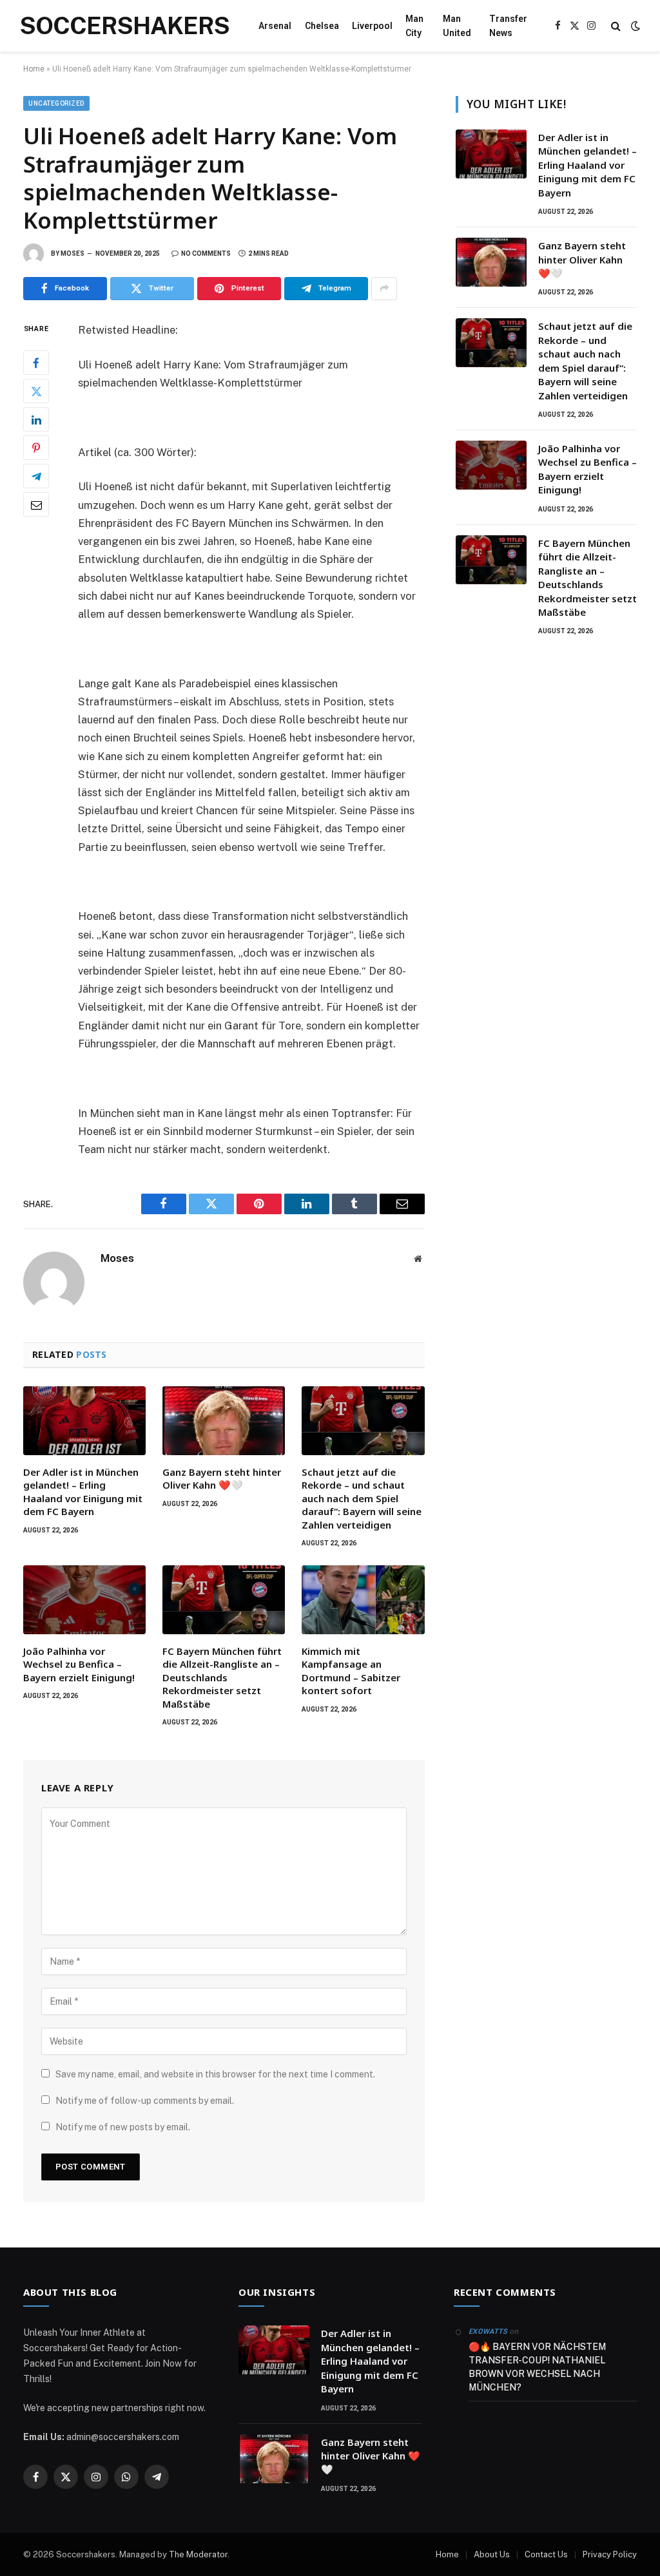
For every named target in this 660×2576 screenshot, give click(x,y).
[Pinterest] (36, 448)
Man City (414, 26)
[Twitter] (36, 391)
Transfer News (508, 26)
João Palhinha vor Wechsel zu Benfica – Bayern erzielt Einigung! (79, 1664)
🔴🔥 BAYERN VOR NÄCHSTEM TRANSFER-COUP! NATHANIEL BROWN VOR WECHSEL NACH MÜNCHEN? (537, 2367)
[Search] (616, 26)
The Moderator (198, 2554)
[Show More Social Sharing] (384, 289)
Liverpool (372, 26)
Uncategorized (56, 103)
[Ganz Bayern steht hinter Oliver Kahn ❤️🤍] (224, 1421)
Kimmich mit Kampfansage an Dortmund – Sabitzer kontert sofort (351, 1671)
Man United (457, 26)
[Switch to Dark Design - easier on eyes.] (634, 26)
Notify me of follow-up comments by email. (145, 2101)
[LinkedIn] (36, 419)
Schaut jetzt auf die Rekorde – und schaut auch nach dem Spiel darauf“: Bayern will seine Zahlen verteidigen (362, 1498)
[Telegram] (36, 476)
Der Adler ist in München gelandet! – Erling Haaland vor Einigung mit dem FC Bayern (83, 1492)
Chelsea (322, 26)
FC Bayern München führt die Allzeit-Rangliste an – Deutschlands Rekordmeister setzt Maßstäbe (222, 1677)
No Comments (206, 253)
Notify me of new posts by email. (123, 2127)
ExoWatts (488, 2332)
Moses (73, 253)
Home (34, 69)
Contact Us (546, 2554)
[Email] (36, 504)
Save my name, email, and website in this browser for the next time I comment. (215, 2074)
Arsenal (275, 26)
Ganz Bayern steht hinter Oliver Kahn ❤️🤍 (222, 1478)
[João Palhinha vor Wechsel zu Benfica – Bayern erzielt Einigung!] (84, 1600)
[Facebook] (36, 363)
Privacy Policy (610, 2554)
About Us (492, 2554)
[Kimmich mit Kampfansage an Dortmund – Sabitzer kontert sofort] (363, 1600)
